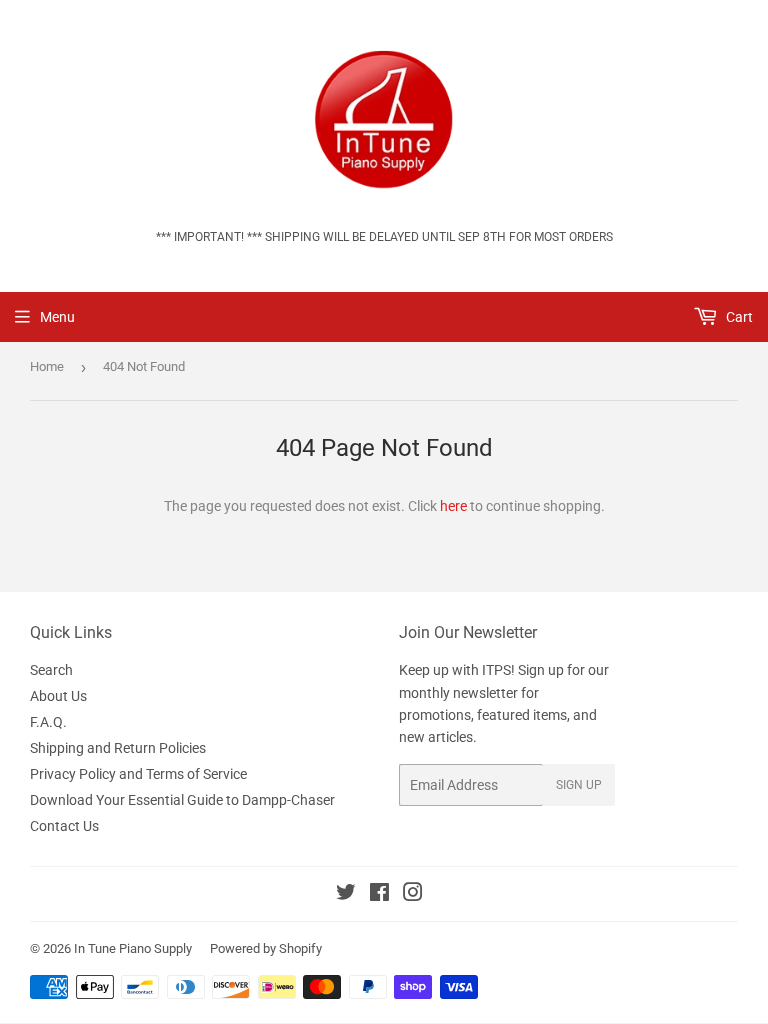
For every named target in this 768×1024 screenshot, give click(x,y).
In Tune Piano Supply (133, 948)
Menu (57, 317)
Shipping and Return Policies (118, 748)
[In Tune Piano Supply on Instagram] (413, 895)
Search (51, 670)
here (453, 506)
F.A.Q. (48, 722)
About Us (58, 696)
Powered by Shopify (266, 948)
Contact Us (64, 826)
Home (47, 366)
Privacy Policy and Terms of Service (138, 774)
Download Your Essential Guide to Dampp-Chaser (182, 800)
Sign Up (579, 785)
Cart (738, 317)
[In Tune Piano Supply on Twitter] (346, 895)
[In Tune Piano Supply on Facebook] (379, 895)
